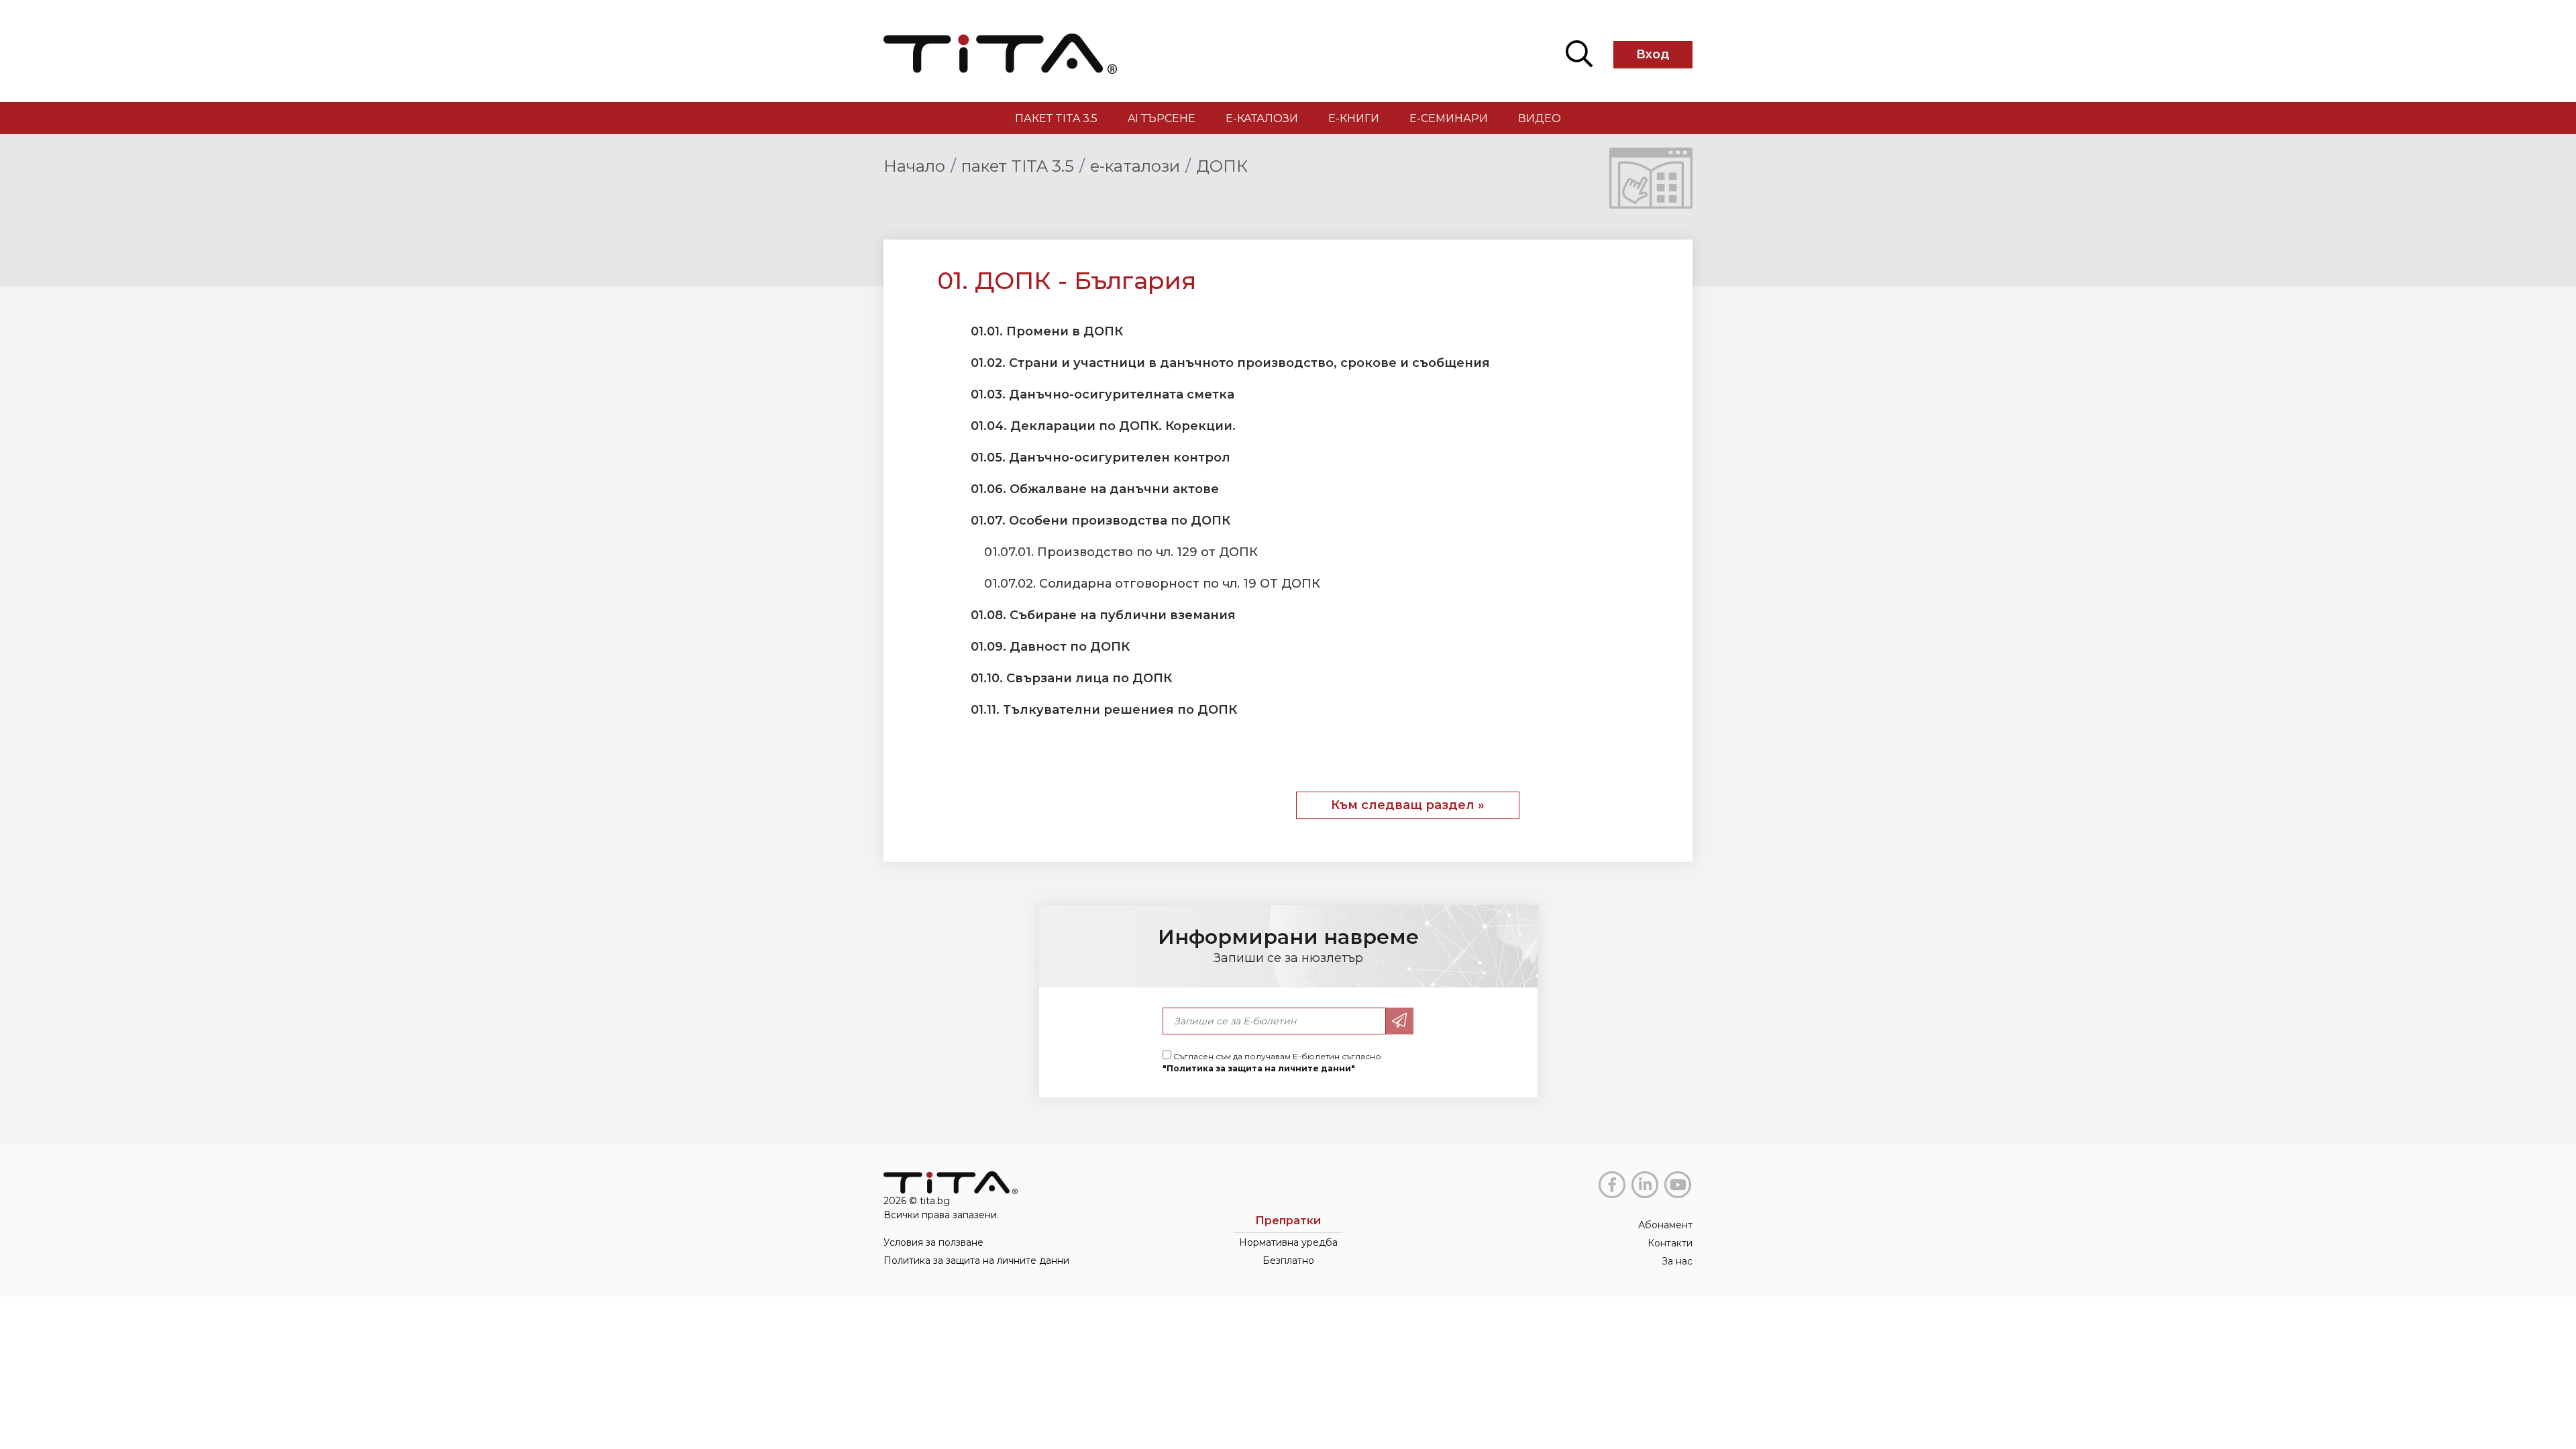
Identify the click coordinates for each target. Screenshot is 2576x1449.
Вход (1653, 54)
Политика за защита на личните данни (976, 1260)
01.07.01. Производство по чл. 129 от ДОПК (1121, 552)
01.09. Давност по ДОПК (1050, 647)
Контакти (1670, 1243)
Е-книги (1354, 118)
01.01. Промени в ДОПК (1047, 331)
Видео (1540, 118)
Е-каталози (1262, 118)
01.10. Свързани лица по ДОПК (1071, 678)
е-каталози (1135, 166)
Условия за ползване (933, 1242)
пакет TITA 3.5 (1056, 118)
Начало (914, 166)
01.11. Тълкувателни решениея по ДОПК (1104, 710)
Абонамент (1665, 1225)
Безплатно (1288, 1260)
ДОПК (1222, 166)
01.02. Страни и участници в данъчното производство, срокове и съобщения (1230, 363)
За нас (1677, 1261)
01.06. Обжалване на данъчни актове (1095, 489)
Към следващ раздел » (1408, 805)
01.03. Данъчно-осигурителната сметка (1103, 394)
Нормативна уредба (1288, 1242)
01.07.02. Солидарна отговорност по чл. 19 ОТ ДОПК (1152, 584)
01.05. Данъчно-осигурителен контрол (1101, 458)
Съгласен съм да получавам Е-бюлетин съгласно (1272, 1062)
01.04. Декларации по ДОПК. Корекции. (1103, 426)
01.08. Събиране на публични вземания (1103, 615)
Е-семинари (1449, 118)
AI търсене (1162, 118)
